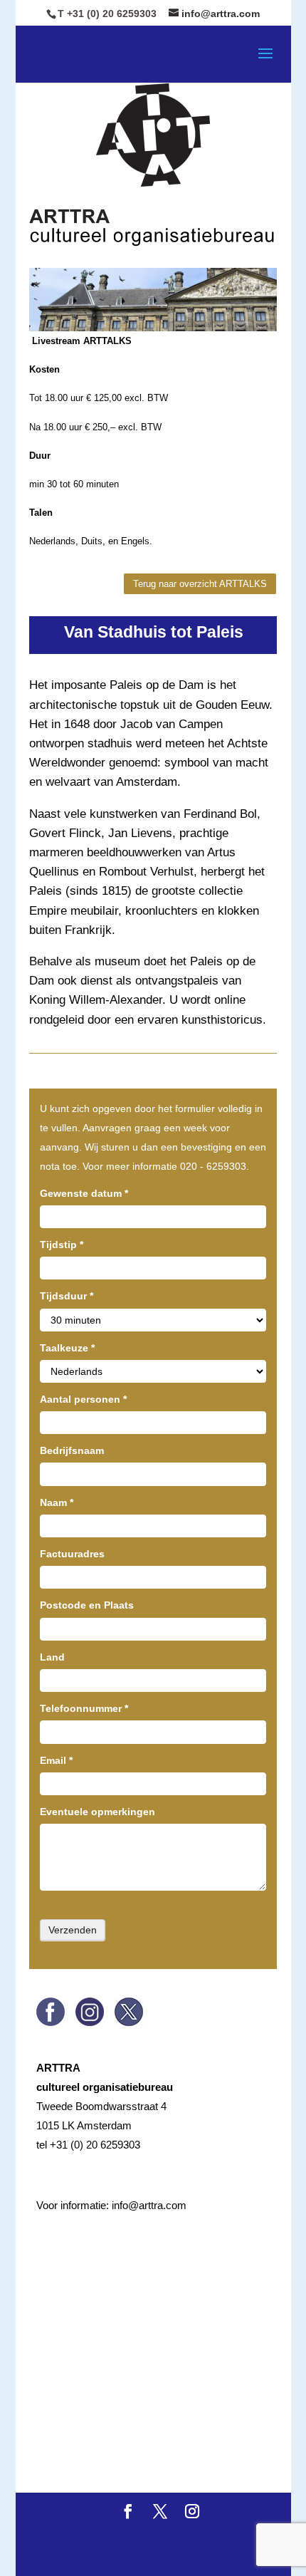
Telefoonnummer (84, 1708)
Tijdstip (62, 1245)
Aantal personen (83, 1399)
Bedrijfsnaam (72, 1450)
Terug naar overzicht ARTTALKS (200, 584)
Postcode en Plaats (87, 1605)
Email (56, 1760)
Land (52, 1657)
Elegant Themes (194, 2536)
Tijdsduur (67, 1296)
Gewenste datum (84, 1193)
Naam (57, 1502)
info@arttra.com (149, 2205)
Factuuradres (72, 1554)
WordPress (202, 2556)
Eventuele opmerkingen (97, 1812)
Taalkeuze (67, 1348)
